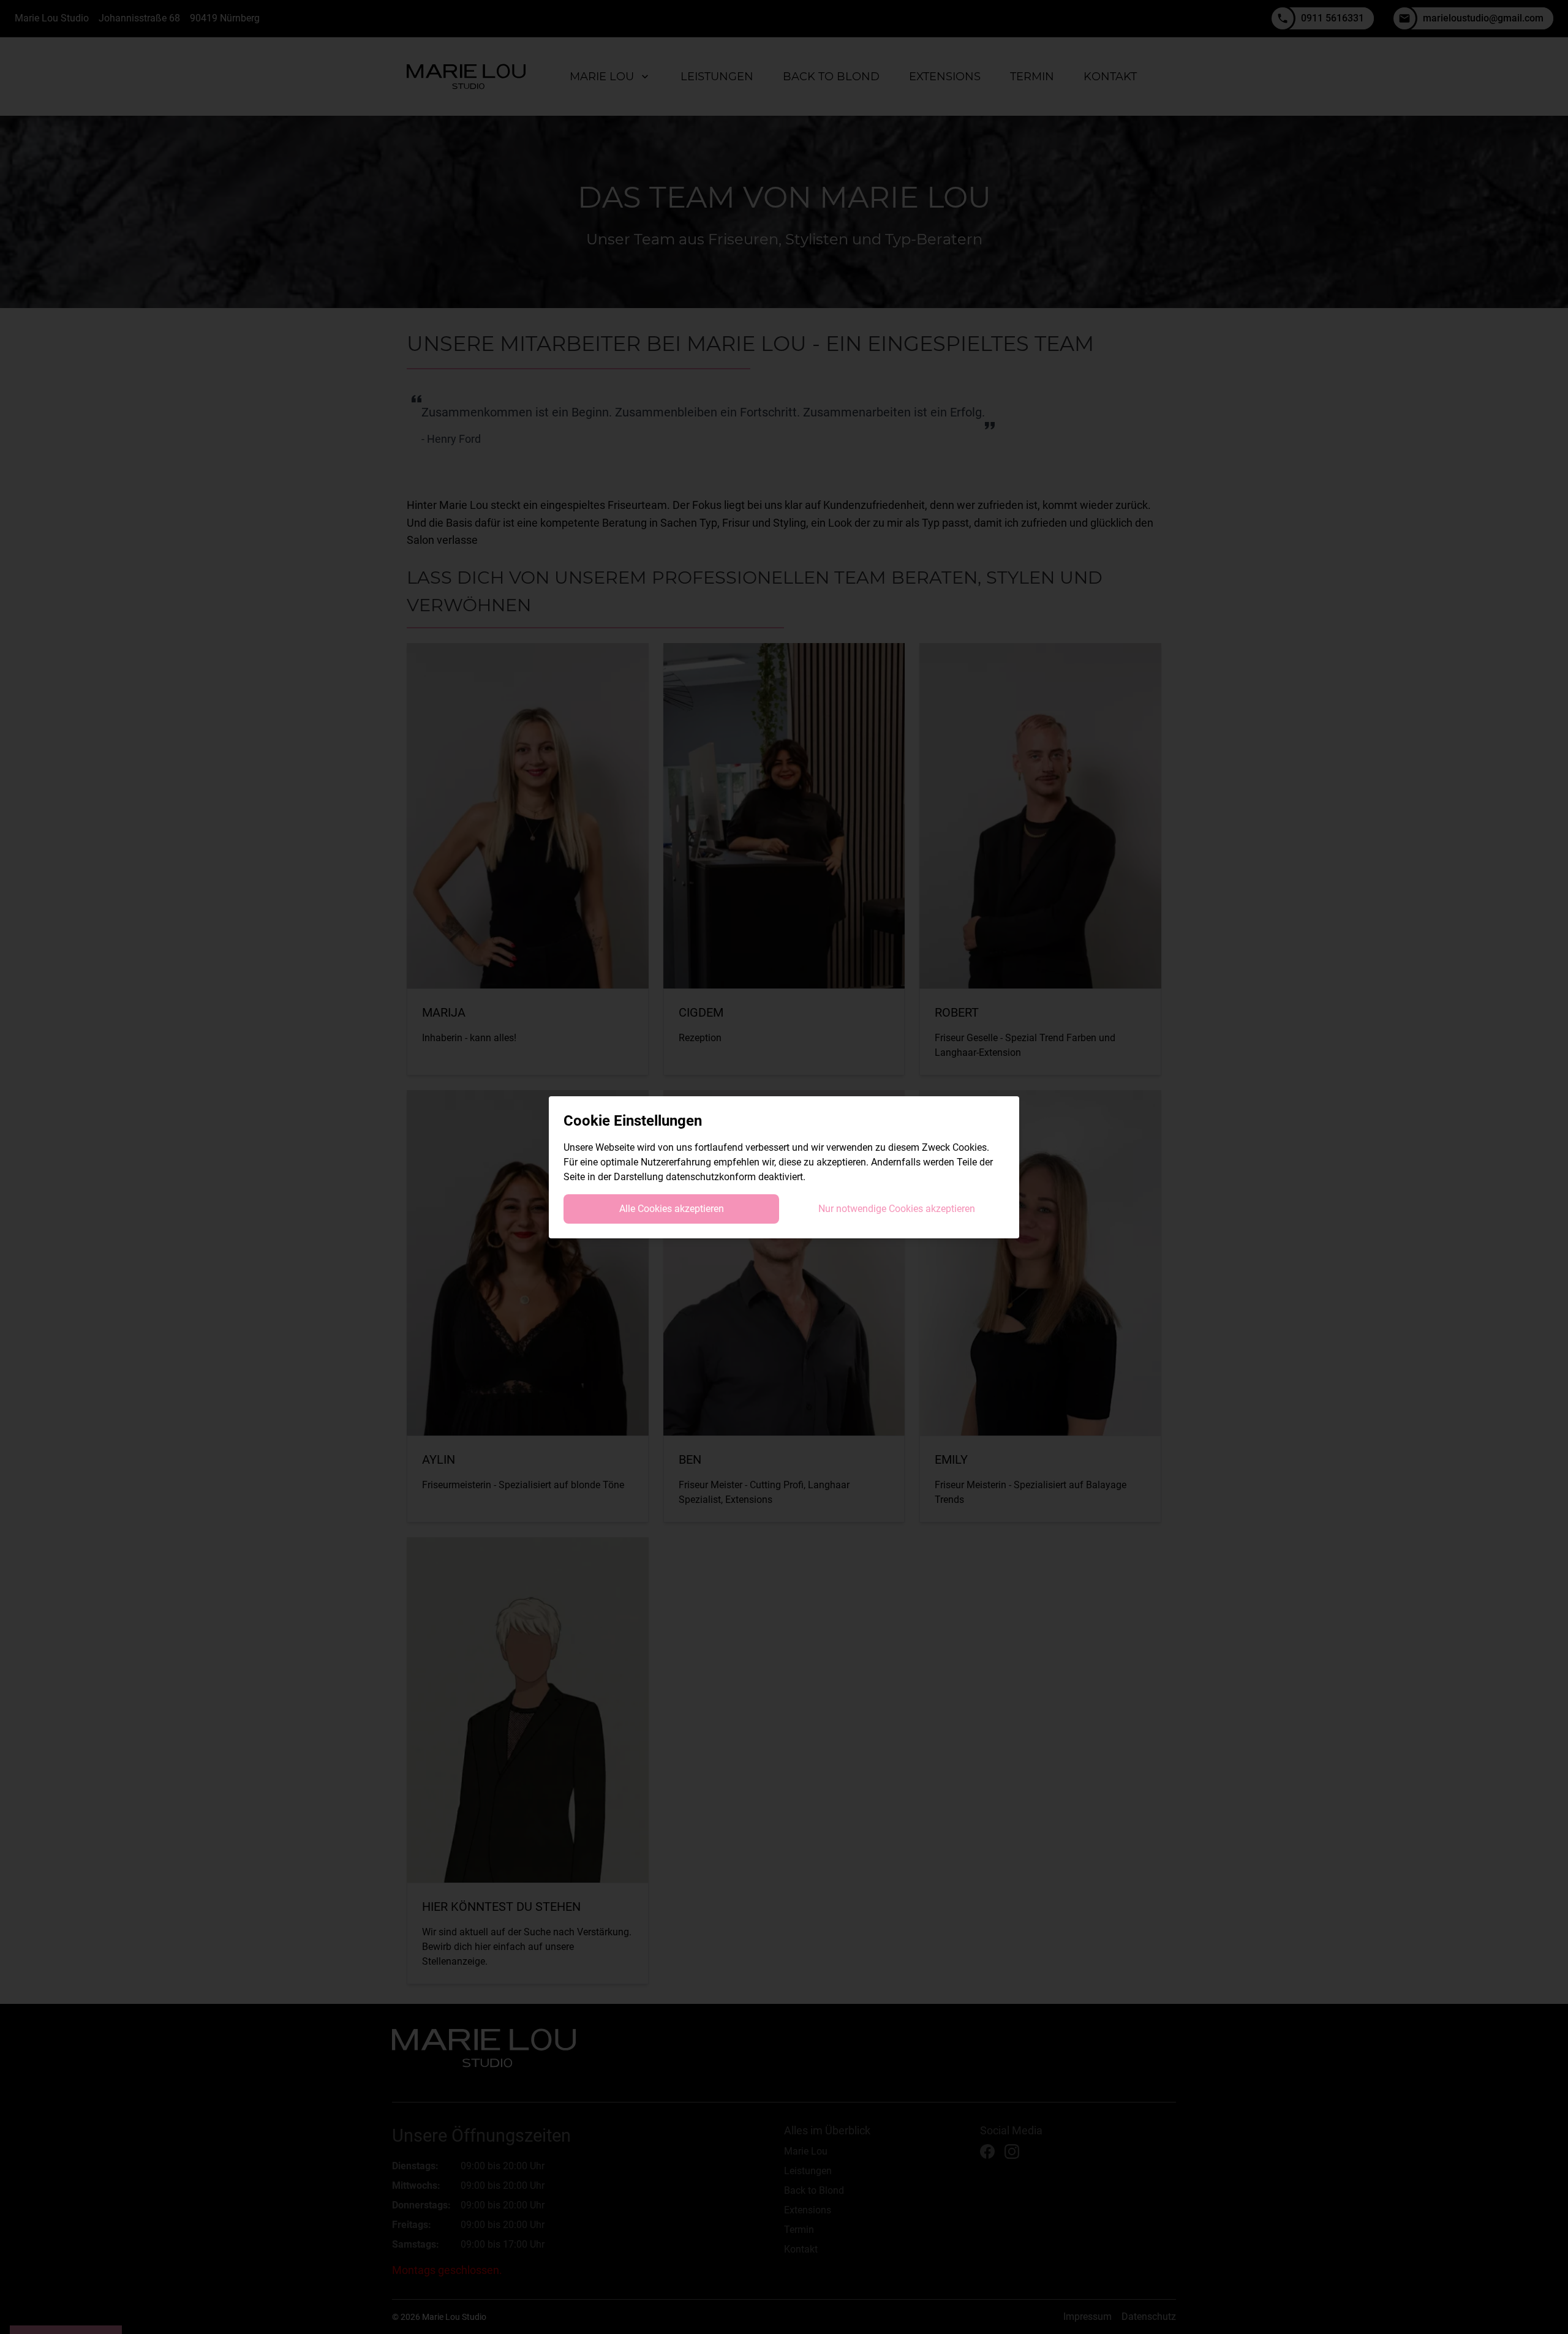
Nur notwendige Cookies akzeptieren (897, 1209)
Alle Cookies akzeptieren (672, 1209)
